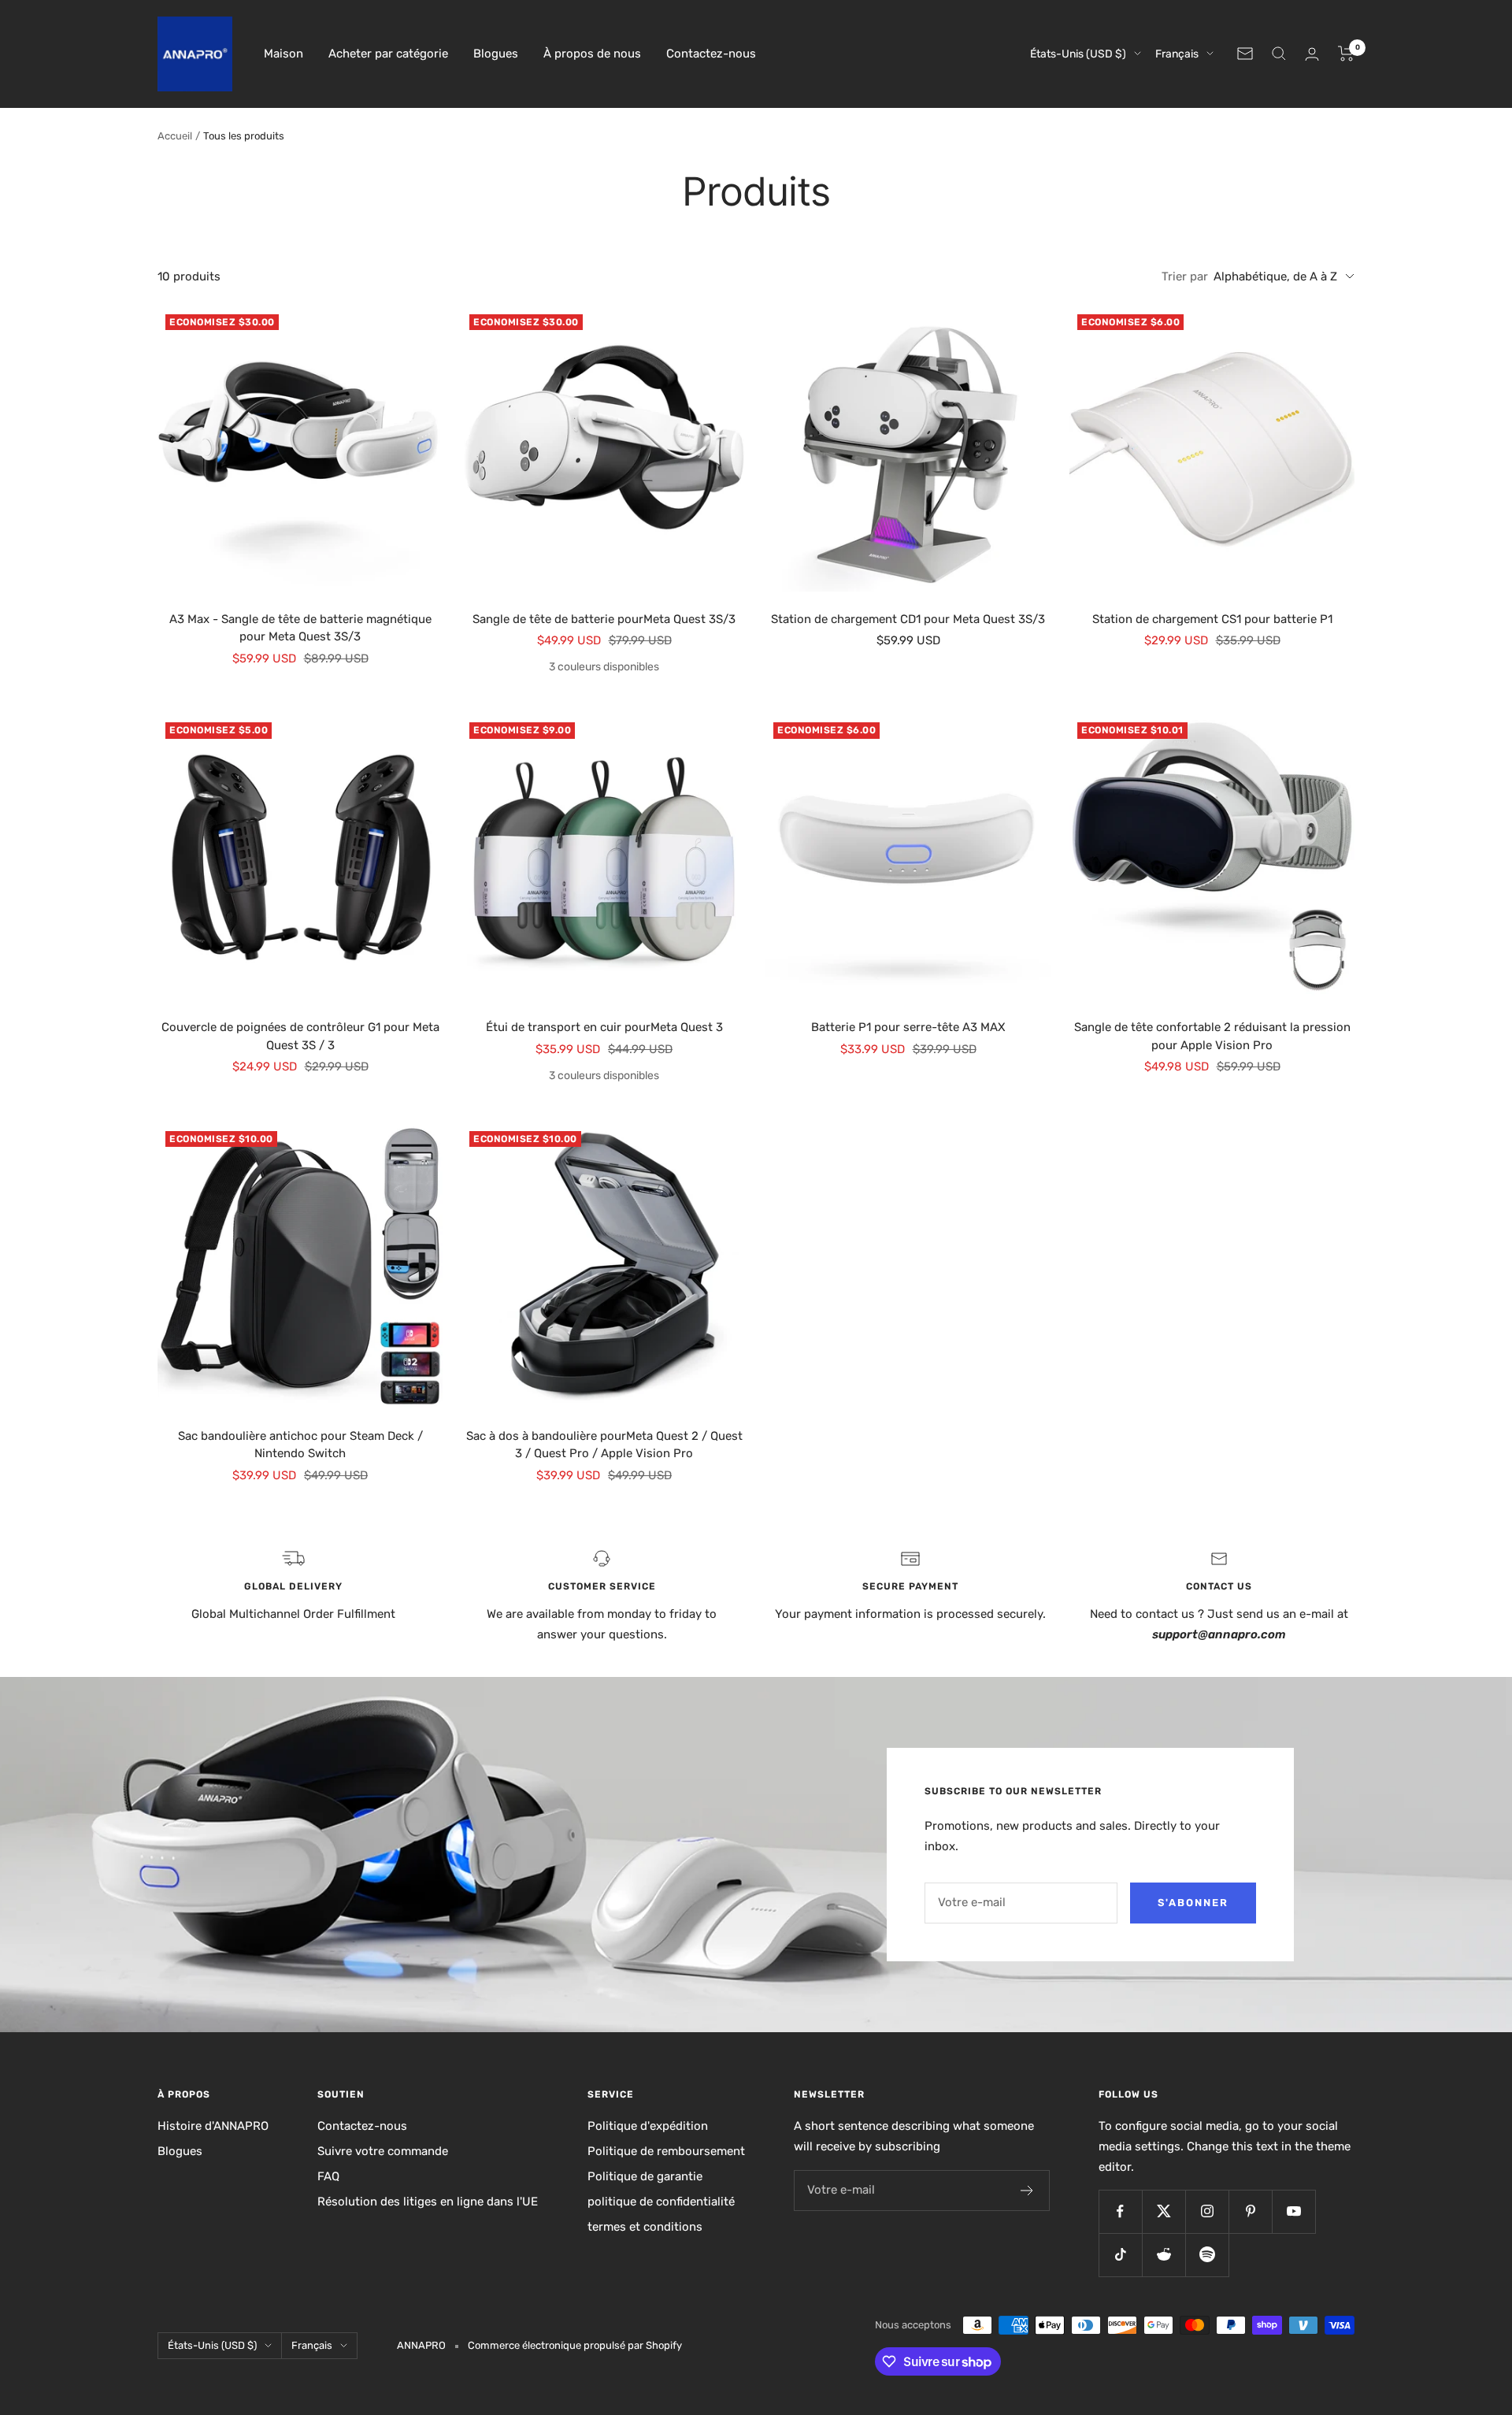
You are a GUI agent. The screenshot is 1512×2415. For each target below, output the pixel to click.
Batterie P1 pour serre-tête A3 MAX (908, 1027)
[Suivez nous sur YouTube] (1293, 2211)
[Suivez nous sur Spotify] (1207, 2255)
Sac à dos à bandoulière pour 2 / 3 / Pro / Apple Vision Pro (604, 1445)
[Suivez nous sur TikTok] (1120, 2255)
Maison (283, 54)
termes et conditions (645, 2227)
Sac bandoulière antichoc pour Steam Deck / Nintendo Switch (300, 1445)
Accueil (175, 136)
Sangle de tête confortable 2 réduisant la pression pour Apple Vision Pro (1212, 1036)
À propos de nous (592, 54)
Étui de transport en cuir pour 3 (604, 1027)
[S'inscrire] (1027, 2191)
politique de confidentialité (661, 2202)
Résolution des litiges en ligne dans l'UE (428, 2202)
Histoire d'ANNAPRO (213, 2126)
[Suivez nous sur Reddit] (1164, 2255)
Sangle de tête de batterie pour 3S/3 (604, 619)
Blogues (496, 54)
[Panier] (1346, 54)
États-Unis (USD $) (1078, 54)
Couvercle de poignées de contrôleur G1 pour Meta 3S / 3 (300, 1036)
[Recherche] (1279, 54)
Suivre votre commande (383, 2151)
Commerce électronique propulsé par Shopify (575, 2345)
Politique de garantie (645, 2176)
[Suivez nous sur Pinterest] (1250, 2211)
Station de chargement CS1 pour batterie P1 (1212, 619)
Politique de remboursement (666, 2151)
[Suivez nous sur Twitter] (1164, 2211)
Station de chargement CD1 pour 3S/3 (908, 619)
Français (1177, 54)
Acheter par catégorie (388, 54)
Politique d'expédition (648, 2126)
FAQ (328, 2176)
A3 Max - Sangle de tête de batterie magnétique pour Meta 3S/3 (300, 628)
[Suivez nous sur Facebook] (1120, 2211)
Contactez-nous (711, 54)
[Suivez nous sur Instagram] (1207, 2211)
